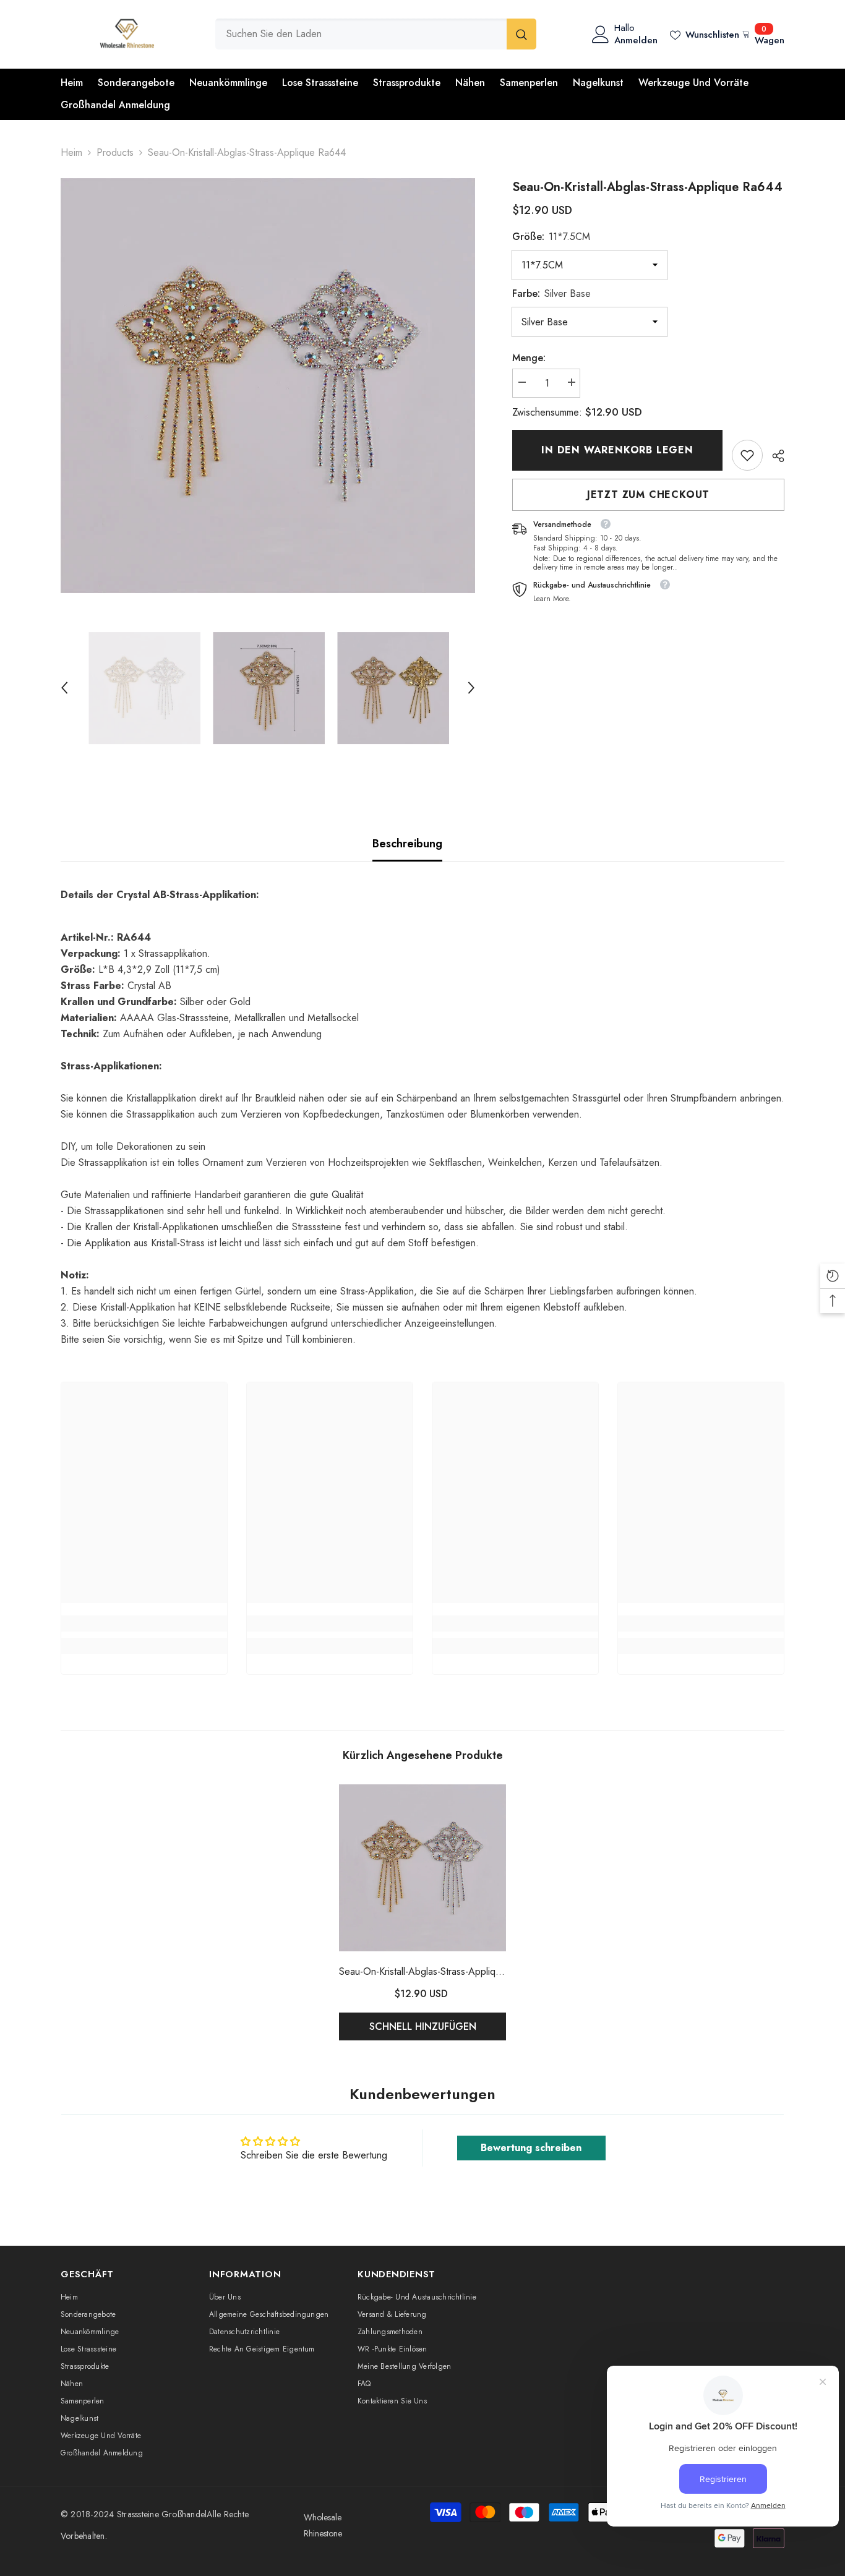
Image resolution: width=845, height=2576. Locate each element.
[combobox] (361, 34)
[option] (268, 386)
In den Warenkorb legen (617, 450)
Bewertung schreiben (531, 2148)
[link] (747, 455)
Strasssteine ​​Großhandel (162, 2514)
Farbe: (551, 293)
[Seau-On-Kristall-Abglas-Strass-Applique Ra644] (422, 1868)
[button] (64, 688)
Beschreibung (407, 844)
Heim (71, 152)
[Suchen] (376, 34)
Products (115, 152)
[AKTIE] (774, 456)
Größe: (551, 237)
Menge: (529, 358)
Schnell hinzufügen (423, 2026)
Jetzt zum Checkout (648, 494)
